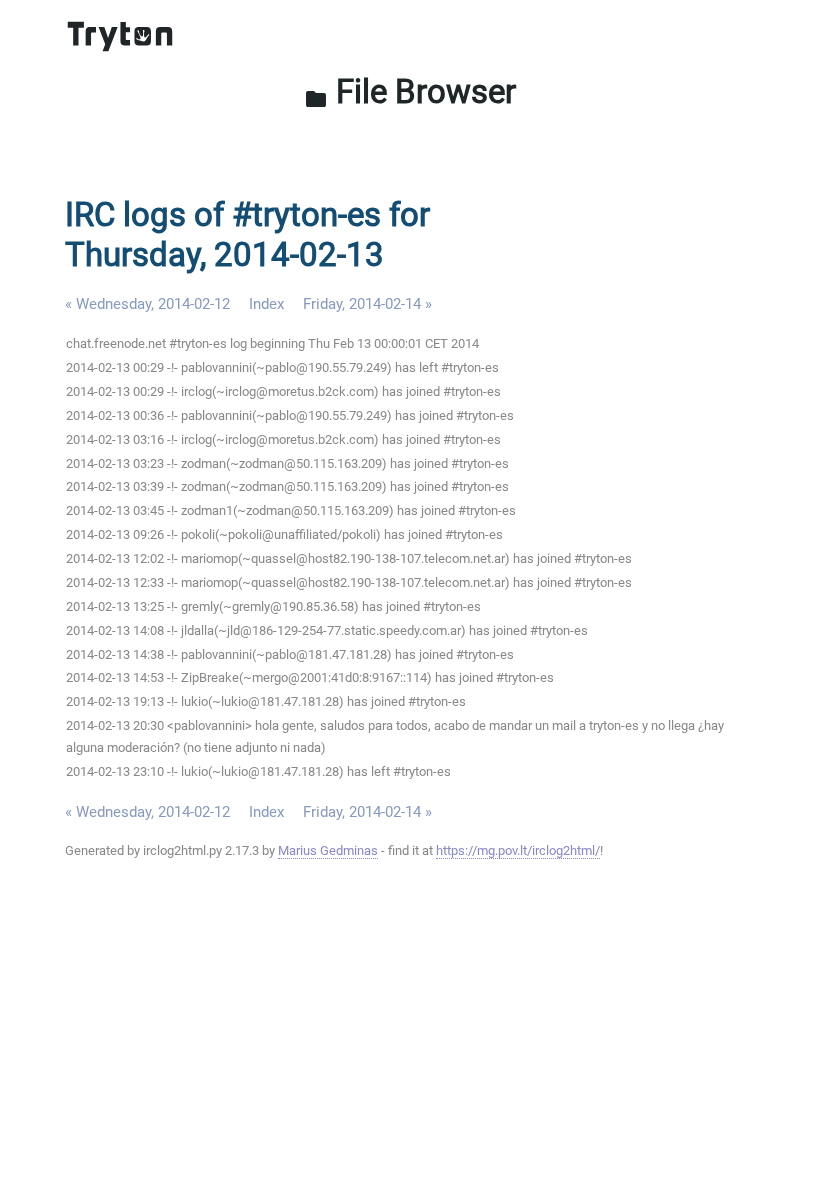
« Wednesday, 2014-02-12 (147, 304)
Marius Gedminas (328, 850)
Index (266, 304)
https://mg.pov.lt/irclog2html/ (518, 850)
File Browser (410, 91)
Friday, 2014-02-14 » (367, 304)
